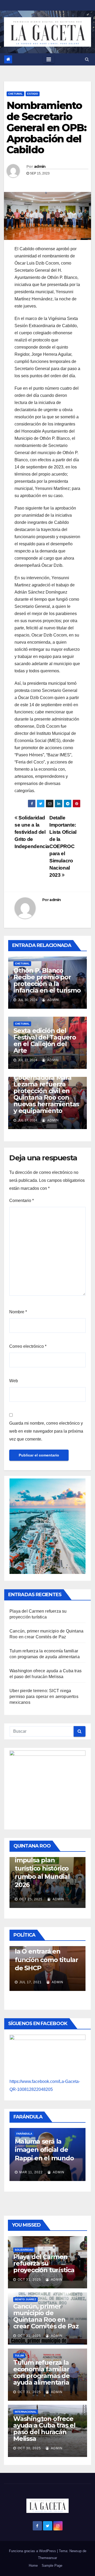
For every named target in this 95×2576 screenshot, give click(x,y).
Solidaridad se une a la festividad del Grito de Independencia (32, 832)
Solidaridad (24, 2250)
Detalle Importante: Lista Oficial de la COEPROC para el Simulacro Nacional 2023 (63, 846)
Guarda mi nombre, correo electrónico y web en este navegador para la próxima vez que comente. (46, 1431)
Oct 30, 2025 (29, 2448)
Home (33, 2566)
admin (40, 166)
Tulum (19, 2356)
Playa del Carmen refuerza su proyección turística (44, 2263)
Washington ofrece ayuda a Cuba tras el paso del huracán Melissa (44, 2429)
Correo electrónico (28, 1346)
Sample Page (52, 2566)
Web (14, 1381)
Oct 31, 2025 (29, 2280)
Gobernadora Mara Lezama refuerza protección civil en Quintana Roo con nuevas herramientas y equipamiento (46, 1094)
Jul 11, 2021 (37, 1980)
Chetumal (15, 94)
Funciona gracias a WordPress (33, 2551)
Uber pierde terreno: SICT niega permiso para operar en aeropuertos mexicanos (44, 1697)
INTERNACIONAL (26, 2412)
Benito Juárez (25, 2299)
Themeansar (47, 2558)
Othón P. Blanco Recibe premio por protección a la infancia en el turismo (47, 980)
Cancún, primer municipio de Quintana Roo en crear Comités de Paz (46, 2316)
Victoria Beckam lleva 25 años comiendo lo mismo (52, 2142)
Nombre (18, 1312)
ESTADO (33, 94)
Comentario (22, 1201)
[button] (87, 59)
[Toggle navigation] (49, 59)
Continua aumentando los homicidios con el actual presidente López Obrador (49, 1950)
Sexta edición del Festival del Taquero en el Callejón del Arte (45, 1041)
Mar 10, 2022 (38, 2165)
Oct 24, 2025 (32, 1892)
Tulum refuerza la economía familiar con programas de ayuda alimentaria (41, 2372)
